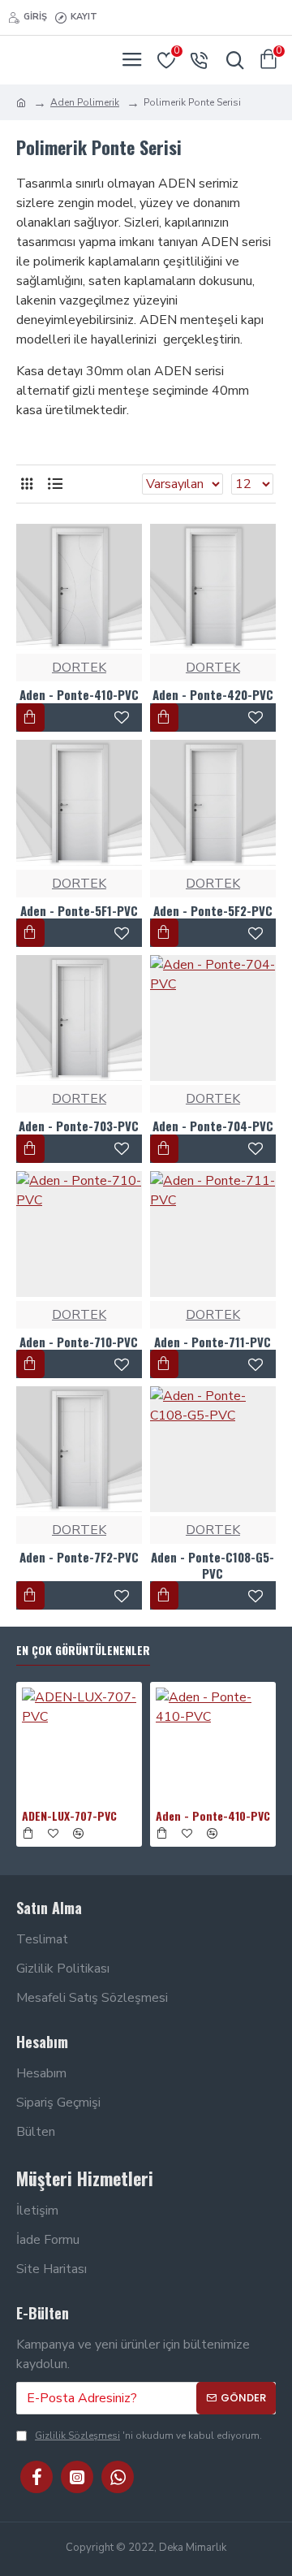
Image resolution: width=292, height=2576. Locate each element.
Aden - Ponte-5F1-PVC (79, 911)
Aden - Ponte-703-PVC (79, 1126)
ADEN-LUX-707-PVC (69, 1816)
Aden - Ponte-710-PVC (79, 1342)
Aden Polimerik (85, 102)
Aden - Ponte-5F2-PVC (213, 911)
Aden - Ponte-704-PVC (213, 1126)
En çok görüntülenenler (83, 1651)
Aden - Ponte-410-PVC (79, 695)
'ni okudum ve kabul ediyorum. (148, 2436)
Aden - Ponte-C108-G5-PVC (213, 1565)
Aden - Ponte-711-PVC (213, 1342)
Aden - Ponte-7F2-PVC (79, 1558)
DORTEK (79, 668)
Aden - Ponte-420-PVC (213, 695)
